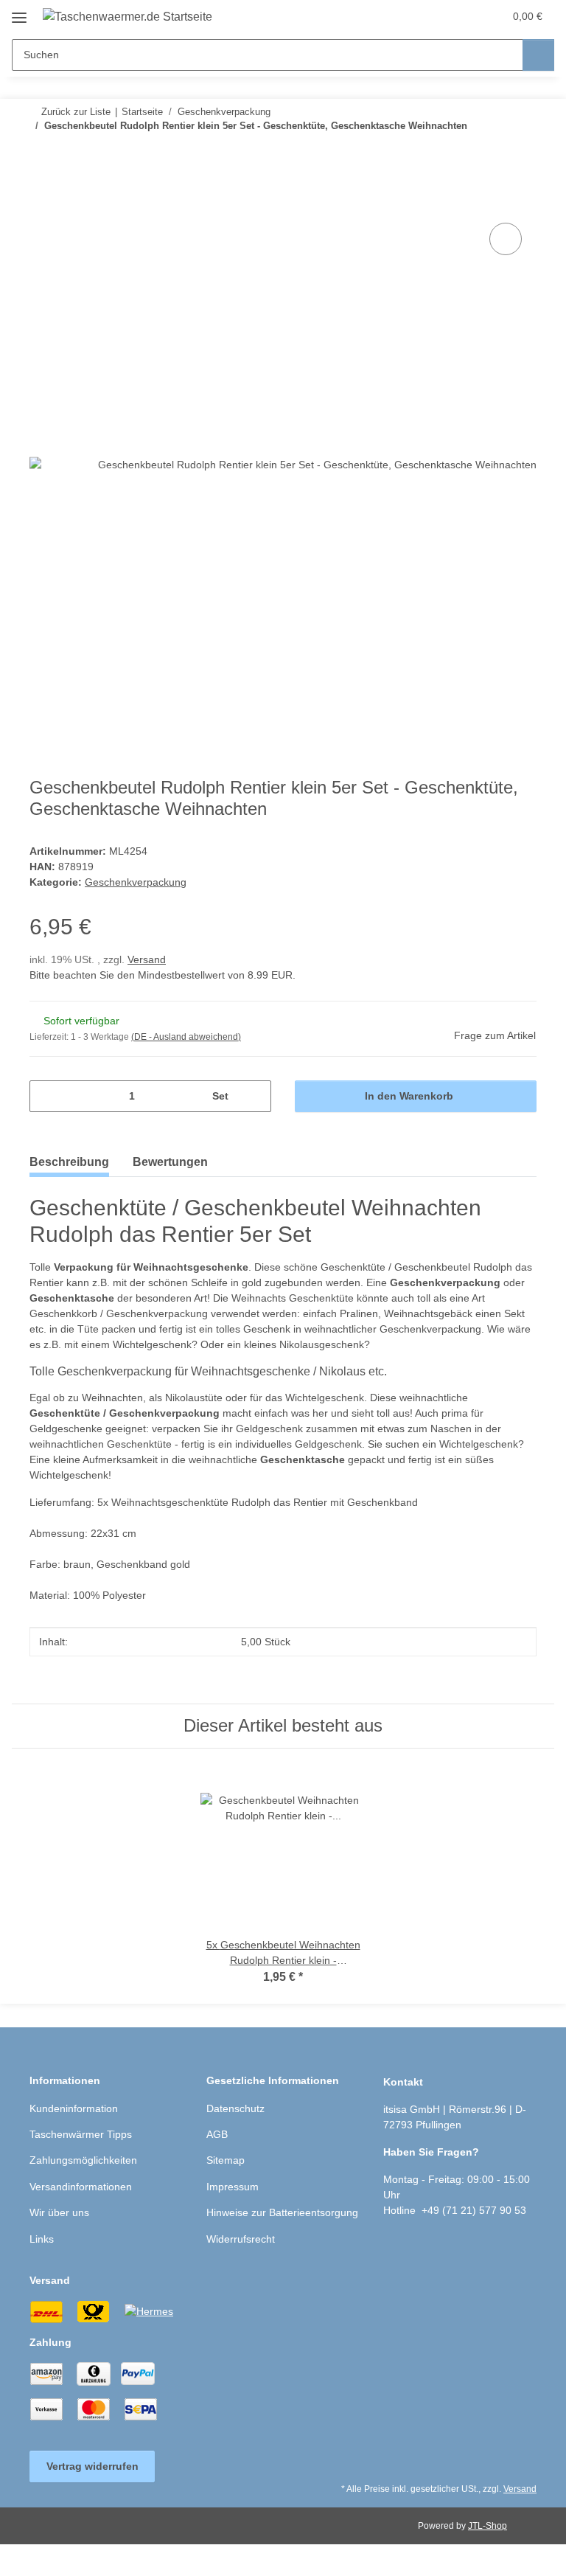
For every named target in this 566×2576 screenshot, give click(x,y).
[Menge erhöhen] (255, 1096)
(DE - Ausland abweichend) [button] (186, 1037)
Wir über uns (59, 2212)
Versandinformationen (81, 2187)
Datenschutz (235, 2108)
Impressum (233, 2187)
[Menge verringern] (46, 1096)
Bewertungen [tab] (170, 1162)
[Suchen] (538, 55)
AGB (217, 2134)
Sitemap (226, 2160)
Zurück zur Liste (76, 112)
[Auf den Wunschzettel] (506, 239)
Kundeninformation (74, 2108)
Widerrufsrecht (241, 2239)
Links (42, 2239)
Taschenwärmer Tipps (81, 2134)
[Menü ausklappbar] (19, 12)
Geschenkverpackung (136, 882)
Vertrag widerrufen (92, 2466)
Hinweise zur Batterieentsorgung (282, 2212)
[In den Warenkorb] (41, 203)
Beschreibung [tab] (69, 1162)
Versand (147, 959)
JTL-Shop (488, 2526)
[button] (434, 16)
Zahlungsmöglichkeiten (83, 2160)
